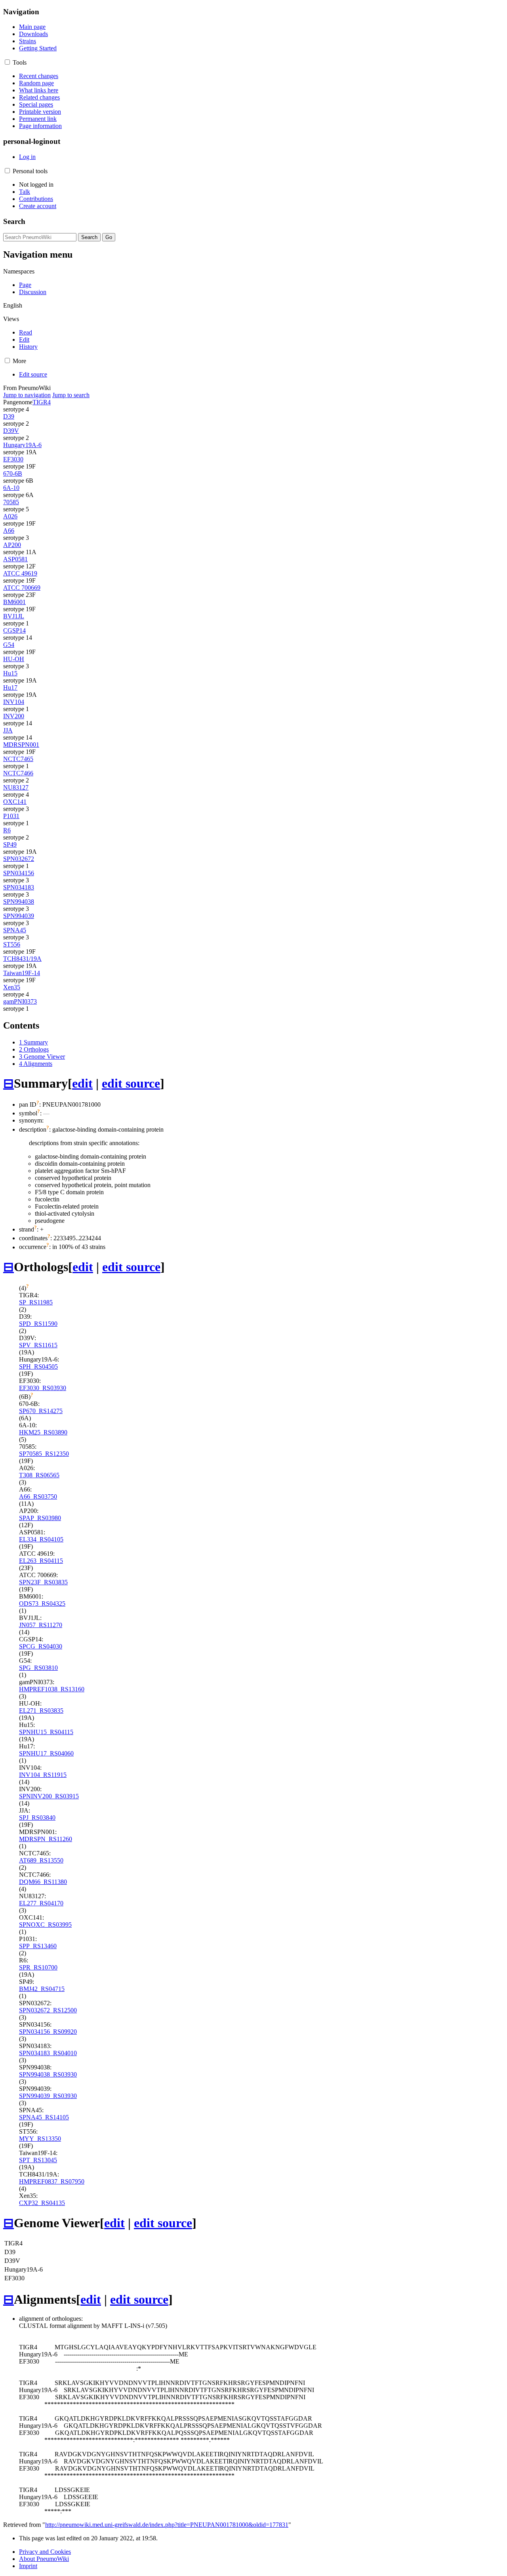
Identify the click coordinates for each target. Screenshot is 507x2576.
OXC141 (15, 802)
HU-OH (14, 659)
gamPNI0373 (20, 1001)
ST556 (12, 944)
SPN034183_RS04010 (48, 2053)
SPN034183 (19, 887)
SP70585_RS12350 (44, 1454)
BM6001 (14, 602)
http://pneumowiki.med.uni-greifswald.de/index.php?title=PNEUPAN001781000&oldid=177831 (167, 2525)
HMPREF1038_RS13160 (52, 1689)
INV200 (14, 716)
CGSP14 (14, 630)
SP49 (10, 844)
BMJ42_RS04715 (42, 1989)
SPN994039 (19, 916)
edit (82, 1083)
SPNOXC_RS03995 (45, 1925)
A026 (10, 516)
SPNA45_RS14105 (44, 2117)
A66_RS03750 (38, 1496)
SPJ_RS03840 (37, 1818)
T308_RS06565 (39, 1475)
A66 (9, 531)
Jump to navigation (27, 395)
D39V (11, 431)
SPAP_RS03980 (40, 1518)
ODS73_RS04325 (42, 1604)
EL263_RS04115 (41, 1561)
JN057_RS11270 (41, 1625)
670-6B (13, 473)
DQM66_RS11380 (43, 1882)
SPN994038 (19, 902)
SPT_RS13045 (38, 2160)
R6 (7, 830)
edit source (131, 1083)
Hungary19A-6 (22, 445)
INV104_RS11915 (43, 1775)
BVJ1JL (14, 616)
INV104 (14, 702)
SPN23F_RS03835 (43, 1582)
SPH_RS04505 (38, 1366)
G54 (9, 645)
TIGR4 (42, 402)
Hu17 (10, 688)
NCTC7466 (18, 773)
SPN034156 (19, 873)
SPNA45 (15, 930)
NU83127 (16, 787)
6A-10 (11, 488)
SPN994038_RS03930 (48, 2074)
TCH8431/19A (22, 959)
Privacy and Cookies (45, 2552)
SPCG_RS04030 (41, 1646)
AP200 (12, 545)
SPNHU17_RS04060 (46, 1753)
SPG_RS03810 (38, 1668)
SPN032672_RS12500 (48, 2010)
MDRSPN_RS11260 (46, 1839)
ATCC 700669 (22, 588)
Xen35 (12, 987)
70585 (11, 502)
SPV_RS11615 (38, 1345)
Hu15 (10, 673)
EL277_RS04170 (41, 1903)
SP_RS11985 (36, 1302)
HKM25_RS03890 (43, 1432)
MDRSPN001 (21, 745)
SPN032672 (19, 859)
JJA (8, 730)
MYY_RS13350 (40, 2139)
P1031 (11, 816)
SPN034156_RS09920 (48, 2032)
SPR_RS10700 (38, 1967)
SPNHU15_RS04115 (46, 1732)
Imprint (28, 2566)
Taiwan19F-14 (22, 973)
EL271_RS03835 (41, 1711)
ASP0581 (15, 559)
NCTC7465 (18, 759)
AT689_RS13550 (41, 1860)
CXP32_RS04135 (42, 2203)
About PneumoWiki (44, 2559)
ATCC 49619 (20, 573)
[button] (7, 62)
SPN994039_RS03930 (48, 2096)
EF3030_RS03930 (43, 1388)
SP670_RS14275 (41, 1411)
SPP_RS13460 (38, 1946)
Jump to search (71, 395)
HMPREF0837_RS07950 (52, 2181)
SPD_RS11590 (38, 1324)
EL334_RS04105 (41, 1539)
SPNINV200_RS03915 (49, 1796)
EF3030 (13, 459)
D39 (9, 416)
